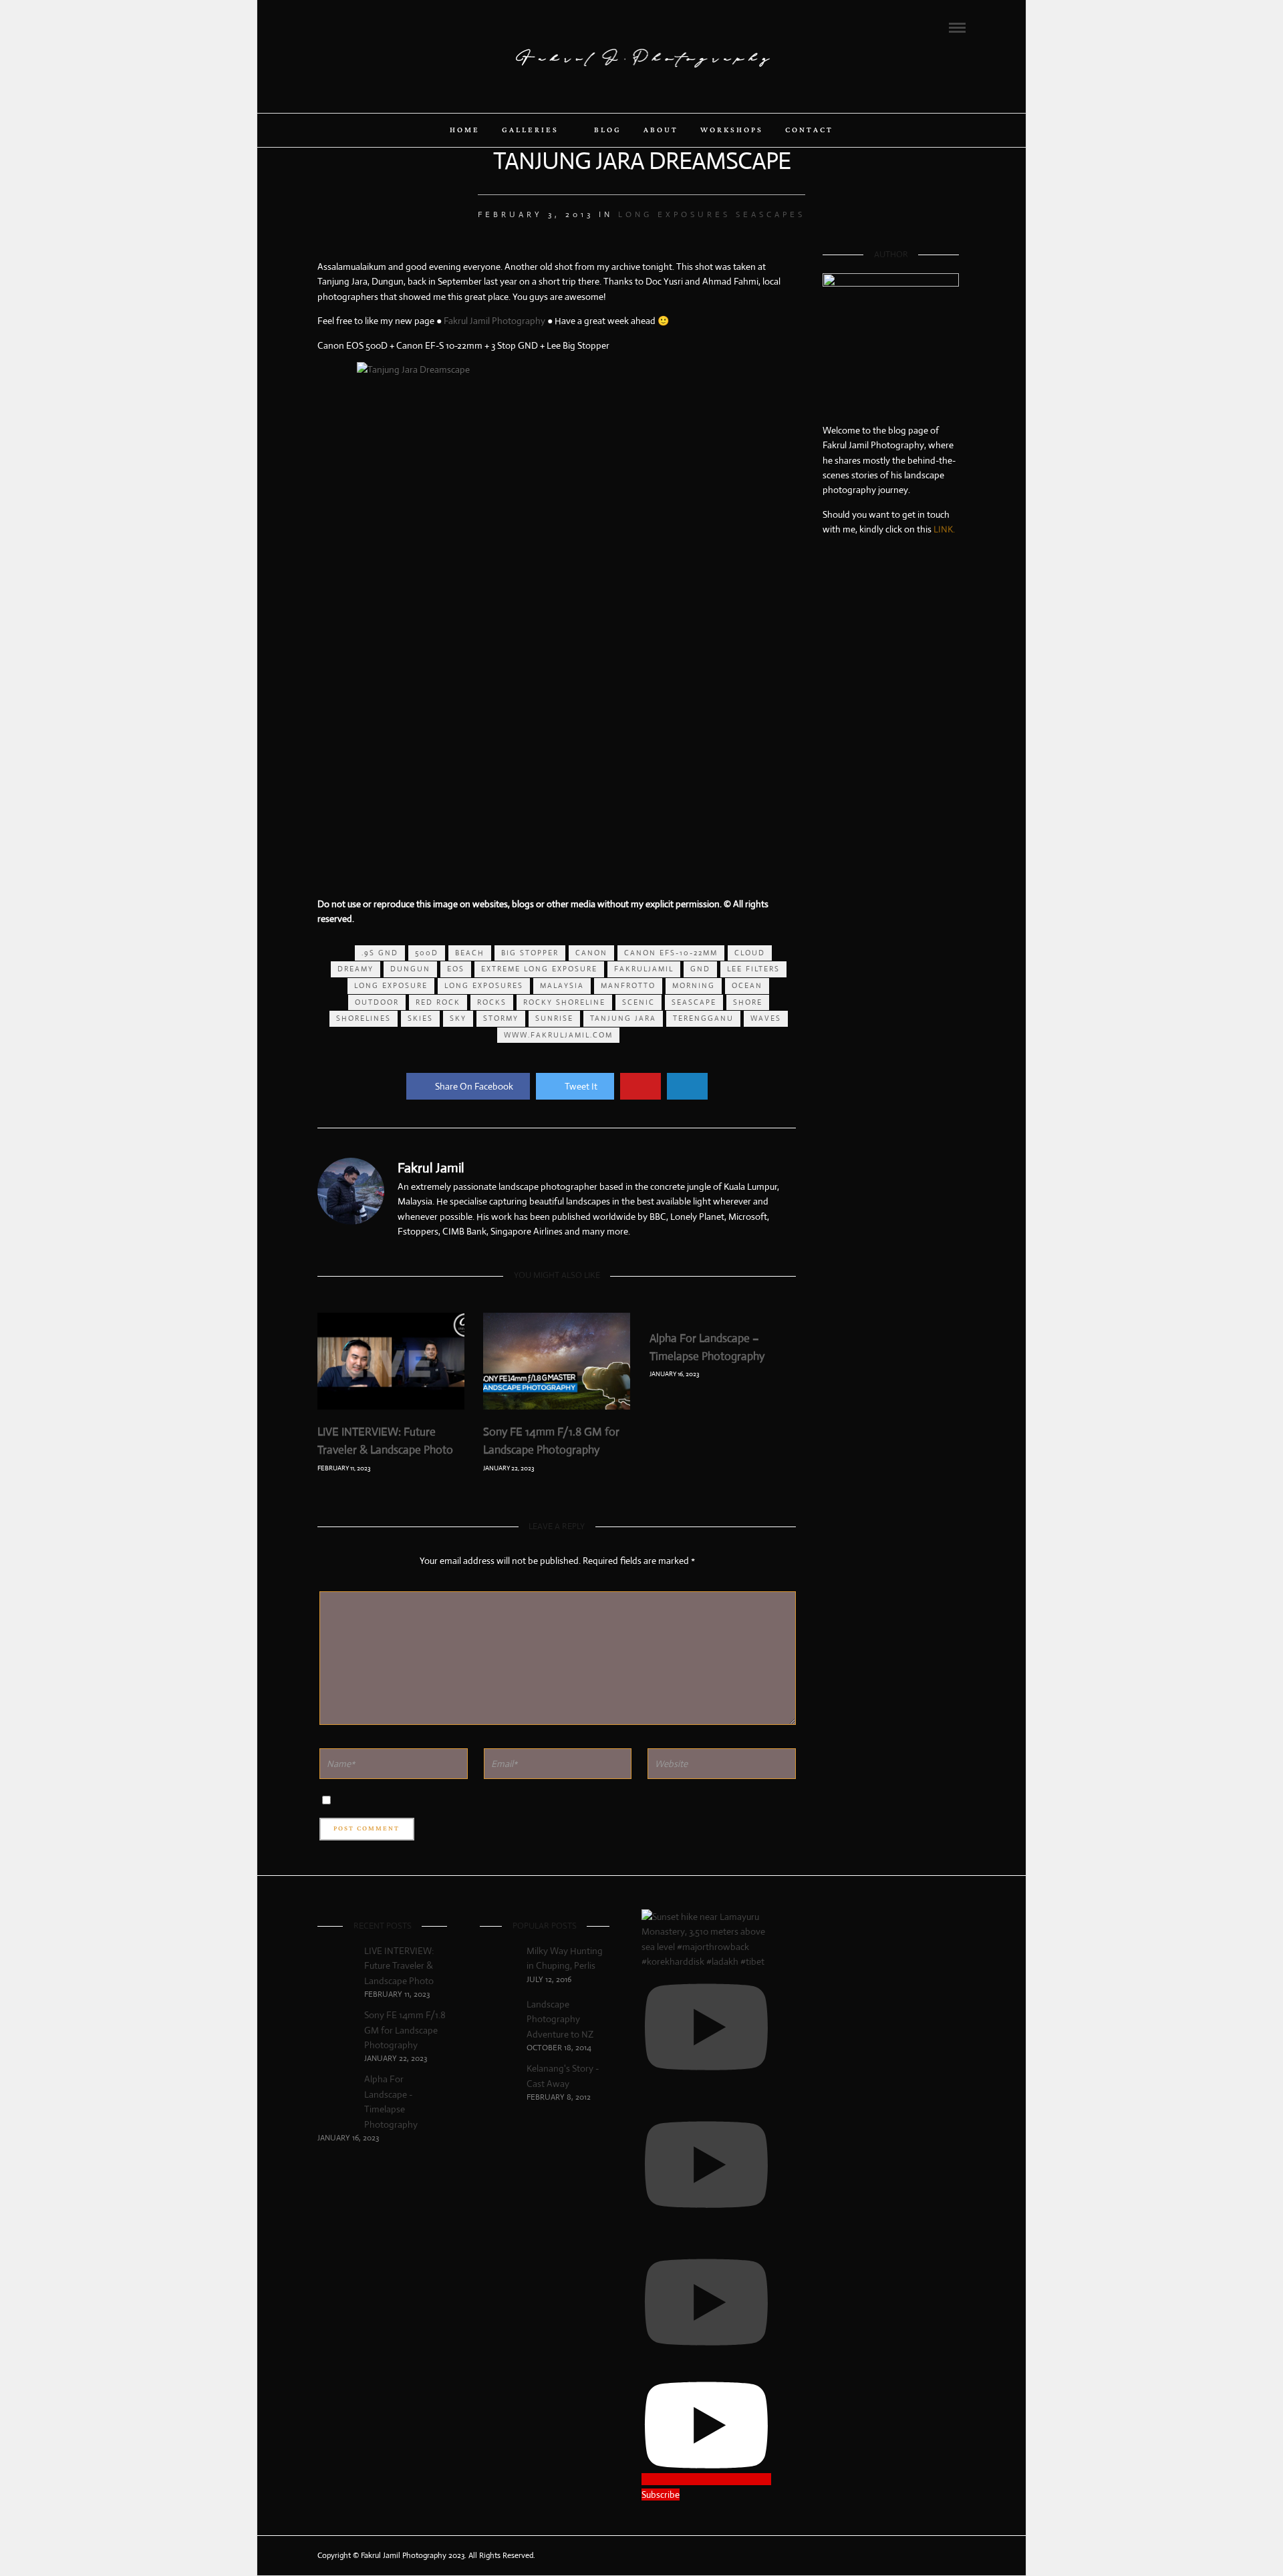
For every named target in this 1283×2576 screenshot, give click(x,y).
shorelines (364, 1018)
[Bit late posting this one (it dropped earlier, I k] (845, 647)
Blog (608, 130)
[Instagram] (376, 27)
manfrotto (628, 985)
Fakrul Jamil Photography (494, 321)
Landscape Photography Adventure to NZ (560, 2019)
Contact (809, 130)
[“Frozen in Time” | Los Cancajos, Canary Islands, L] (845, 596)
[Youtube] (358, 27)
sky (458, 1018)
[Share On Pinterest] (640, 1086)
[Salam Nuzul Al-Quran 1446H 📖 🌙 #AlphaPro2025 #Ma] (891, 647)
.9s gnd (380, 953)
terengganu (703, 1018)
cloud (750, 953)
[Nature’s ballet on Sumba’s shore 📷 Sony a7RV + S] (891, 621)
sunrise (554, 1018)
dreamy (355, 969)
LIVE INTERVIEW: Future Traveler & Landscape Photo (399, 1966)
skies (420, 1018)
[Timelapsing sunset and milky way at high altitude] (845, 621)
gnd (700, 969)
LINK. (944, 529)
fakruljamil (644, 969)
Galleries (530, 130)
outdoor (377, 1002)
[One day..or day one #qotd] (891, 596)
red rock (438, 1002)
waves (766, 1018)
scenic (638, 1002)
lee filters (753, 969)
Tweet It (581, 1086)
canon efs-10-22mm (671, 953)
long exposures (484, 985)
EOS (456, 969)
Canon (591, 953)
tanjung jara (623, 1018)
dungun (410, 969)
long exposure (391, 985)
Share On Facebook (474, 1086)
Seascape (694, 1002)
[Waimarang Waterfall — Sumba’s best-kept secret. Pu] (936, 621)
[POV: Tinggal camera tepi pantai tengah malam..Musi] (936, 647)
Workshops (732, 130)
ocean (747, 985)
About (661, 130)
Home (465, 130)
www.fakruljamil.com (558, 1035)
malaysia (562, 985)
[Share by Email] (687, 1086)
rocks (492, 1002)
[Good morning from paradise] (936, 596)
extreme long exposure (539, 969)
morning (694, 985)
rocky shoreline (564, 1002)
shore (748, 1002)
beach (470, 953)
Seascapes (770, 214)
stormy (501, 1018)
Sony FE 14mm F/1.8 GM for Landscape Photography (405, 2030)
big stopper (530, 953)
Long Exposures (674, 214)
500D (427, 953)
